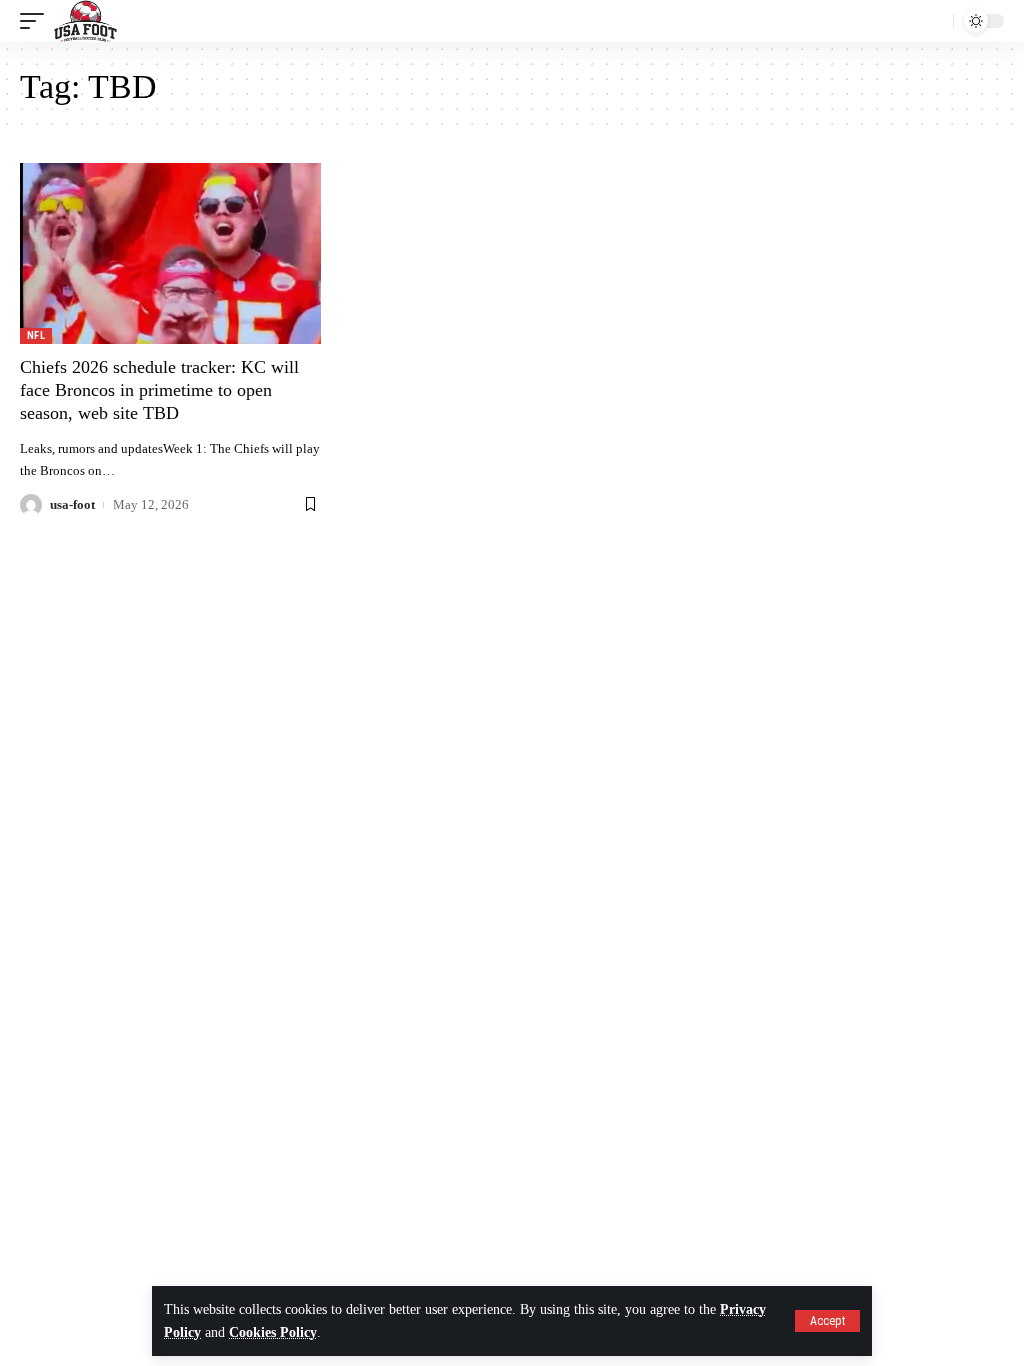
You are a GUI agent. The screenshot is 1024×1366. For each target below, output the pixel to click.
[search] (933, 21)
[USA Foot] (85, 21)
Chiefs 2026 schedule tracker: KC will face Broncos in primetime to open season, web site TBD (159, 390)
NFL (36, 335)
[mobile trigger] (37, 21)
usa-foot (72, 504)
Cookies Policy (273, 1332)
